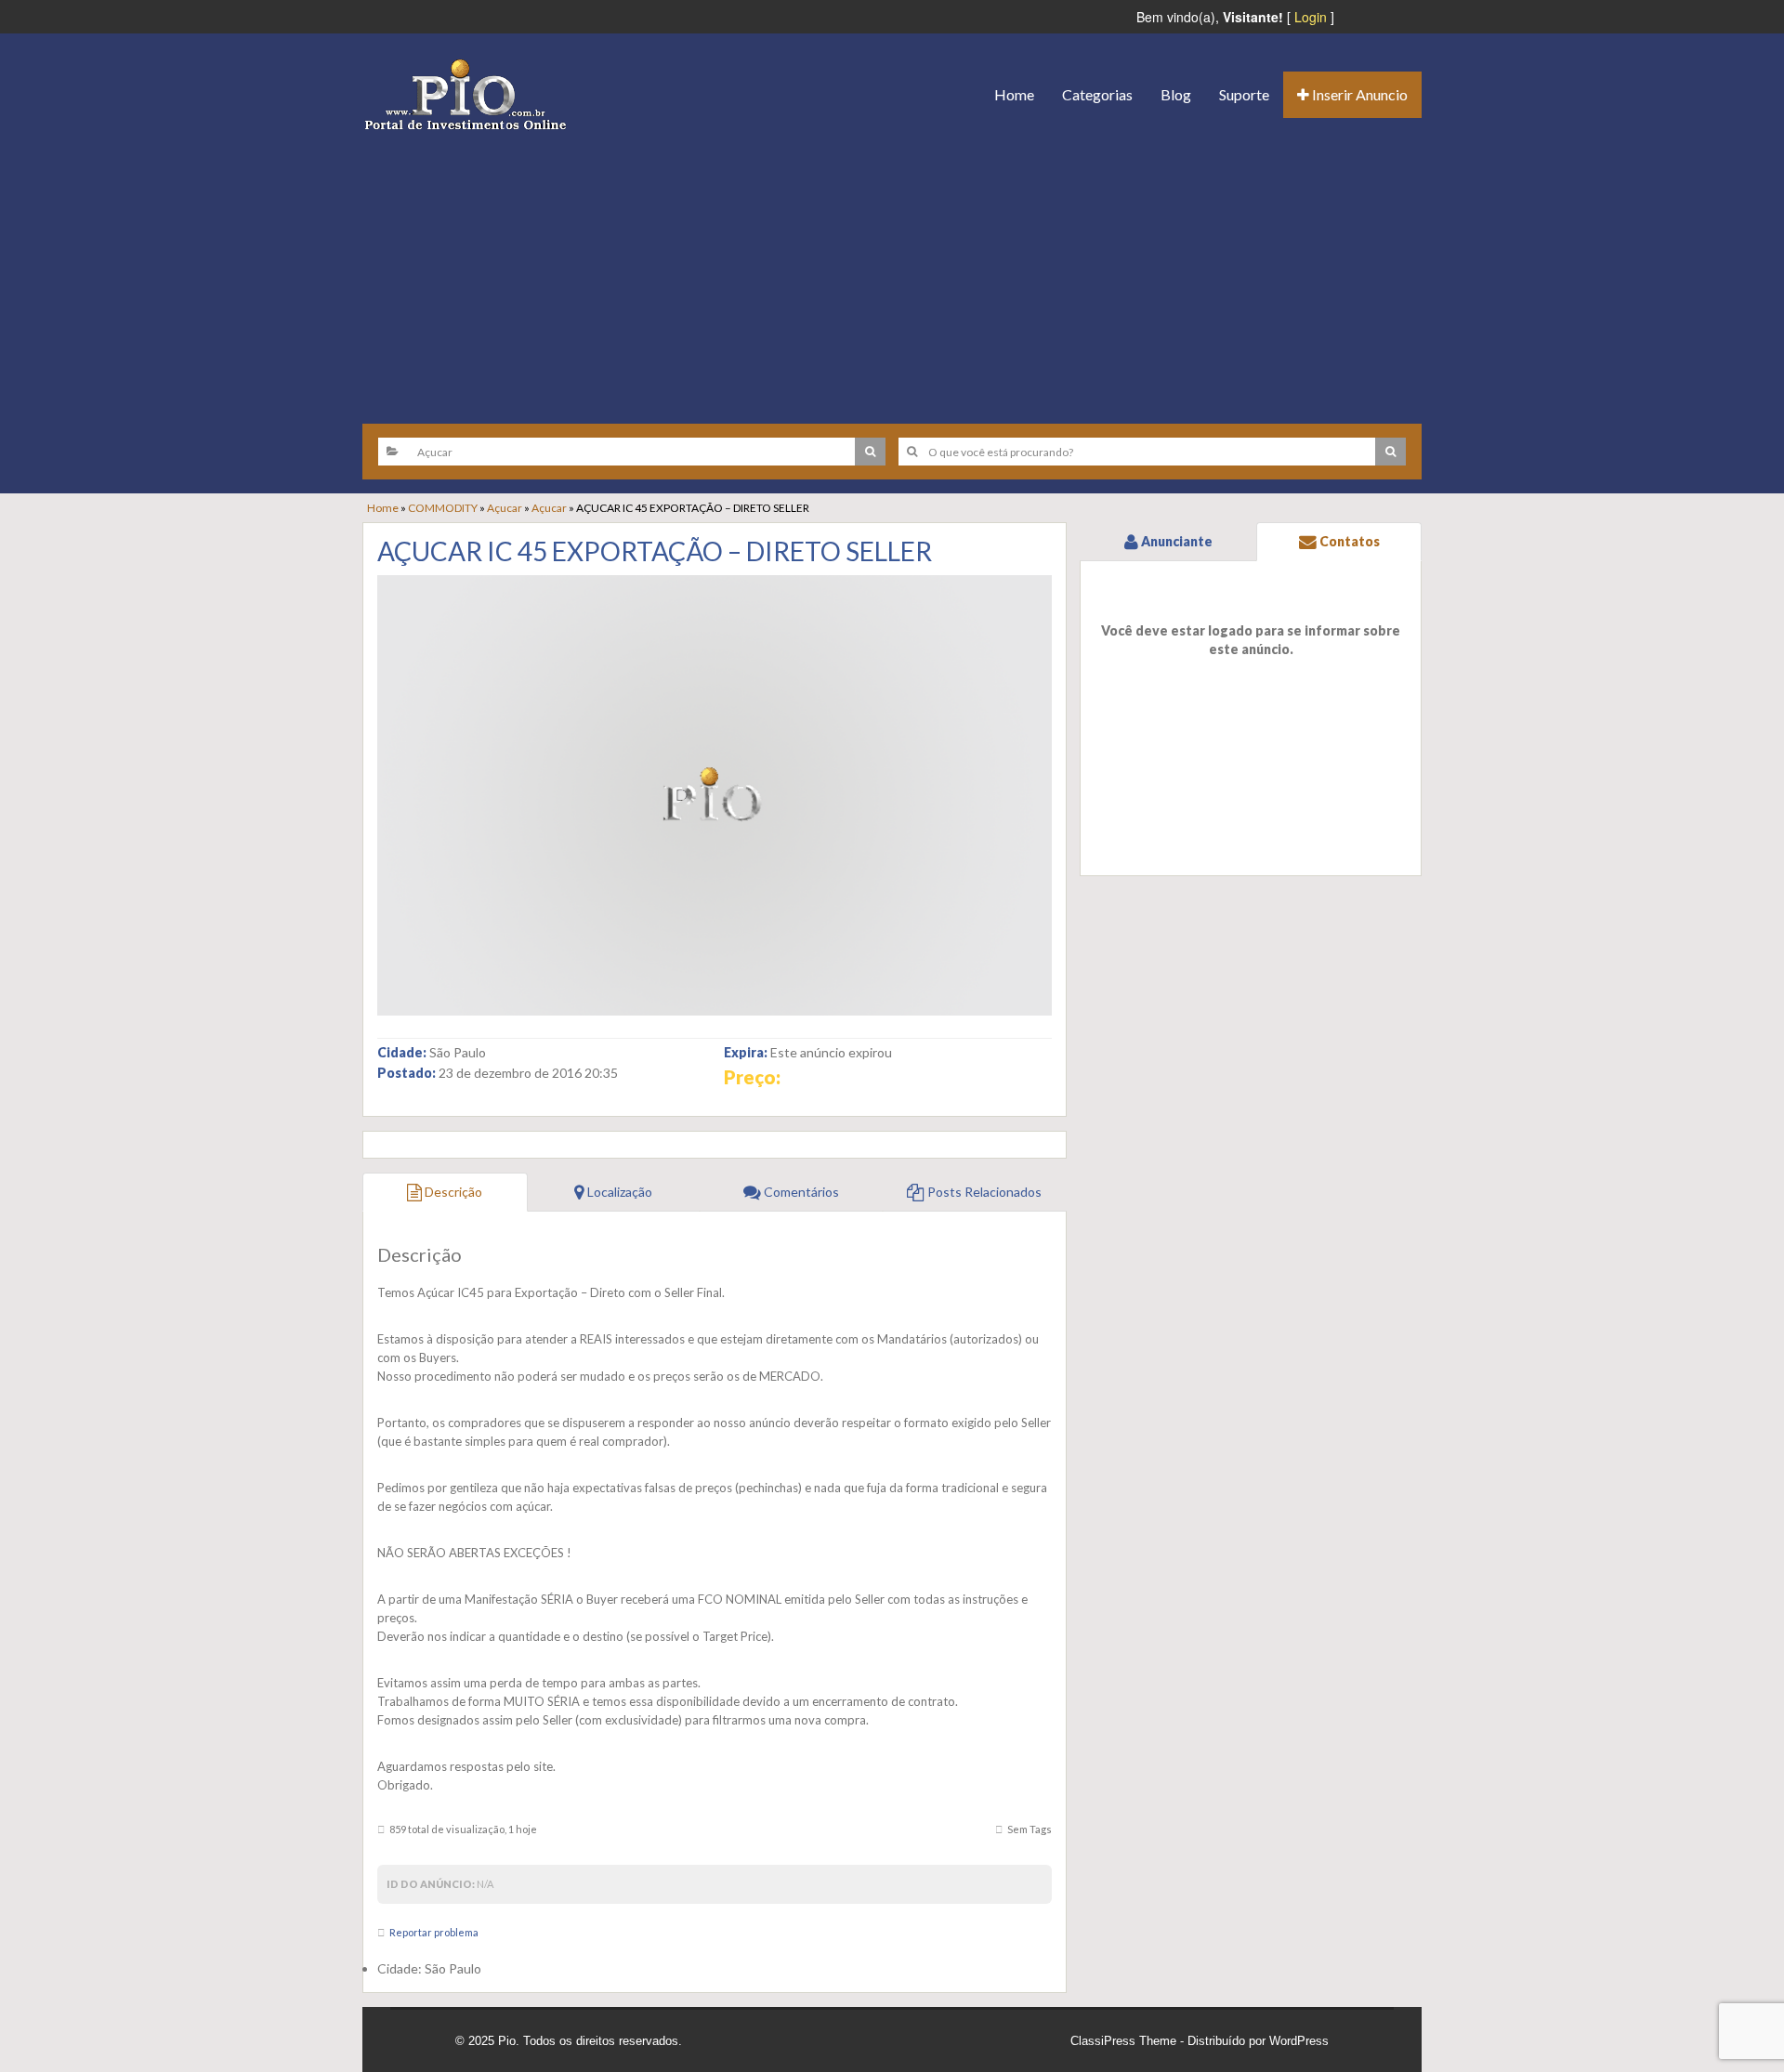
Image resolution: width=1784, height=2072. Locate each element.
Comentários (800, 1192)
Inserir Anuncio (1358, 94)
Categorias (1097, 94)
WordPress (1299, 2041)
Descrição (452, 1192)
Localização (618, 1192)
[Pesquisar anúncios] (870, 452)
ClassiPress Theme (1123, 2041)
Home (1014, 94)
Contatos (1348, 541)
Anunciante (1175, 541)
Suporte (1244, 94)
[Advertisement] (892, 270)
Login (1311, 17)
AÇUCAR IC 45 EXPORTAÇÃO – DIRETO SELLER (655, 551)
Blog (1176, 94)
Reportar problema (434, 1932)
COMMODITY (443, 508)
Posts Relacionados (983, 1192)
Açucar (505, 508)
